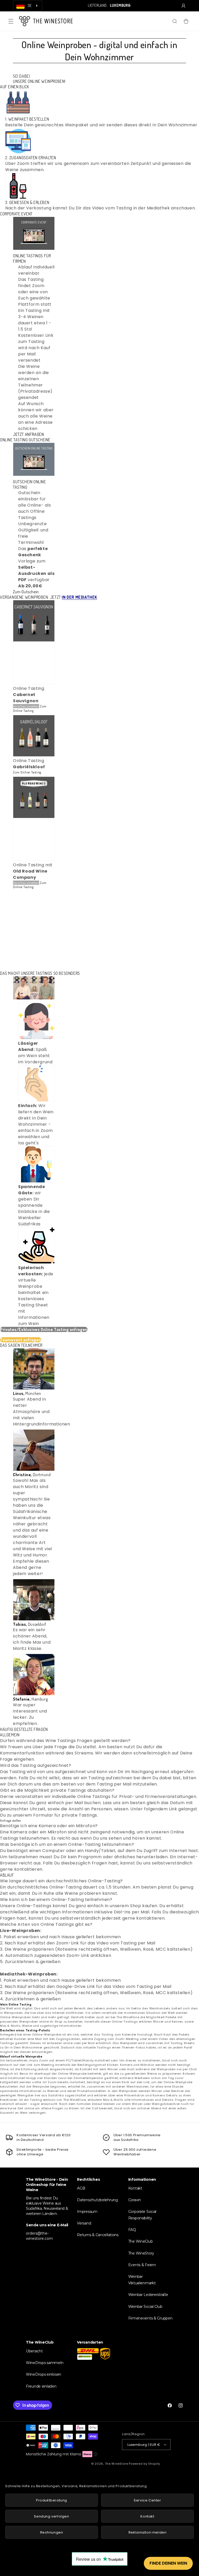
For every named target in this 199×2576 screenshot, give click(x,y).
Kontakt (135, 2188)
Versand (84, 2223)
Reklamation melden (148, 2532)
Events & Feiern (142, 2265)
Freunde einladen (41, 2386)
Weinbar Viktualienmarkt (142, 2280)
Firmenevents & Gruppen (150, 2318)
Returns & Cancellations (98, 2235)
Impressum (87, 2212)
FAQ (132, 2230)
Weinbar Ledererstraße (148, 2295)
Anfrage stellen (11, 1820)
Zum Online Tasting (30, 708)
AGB (81, 2188)
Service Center (147, 2500)
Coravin (135, 2200)
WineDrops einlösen (44, 2374)
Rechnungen (52, 2532)
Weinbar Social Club (145, 2307)
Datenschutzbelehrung (97, 2200)
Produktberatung (52, 2500)
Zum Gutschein (26, 592)
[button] (11, 21)
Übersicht (34, 2351)
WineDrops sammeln (45, 2363)
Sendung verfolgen (51, 2516)
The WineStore (116, 2464)
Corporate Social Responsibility (142, 2215)
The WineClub (141, 2241)
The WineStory (141, 2253)
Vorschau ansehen (26, 706)
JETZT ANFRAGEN (28, 434)
